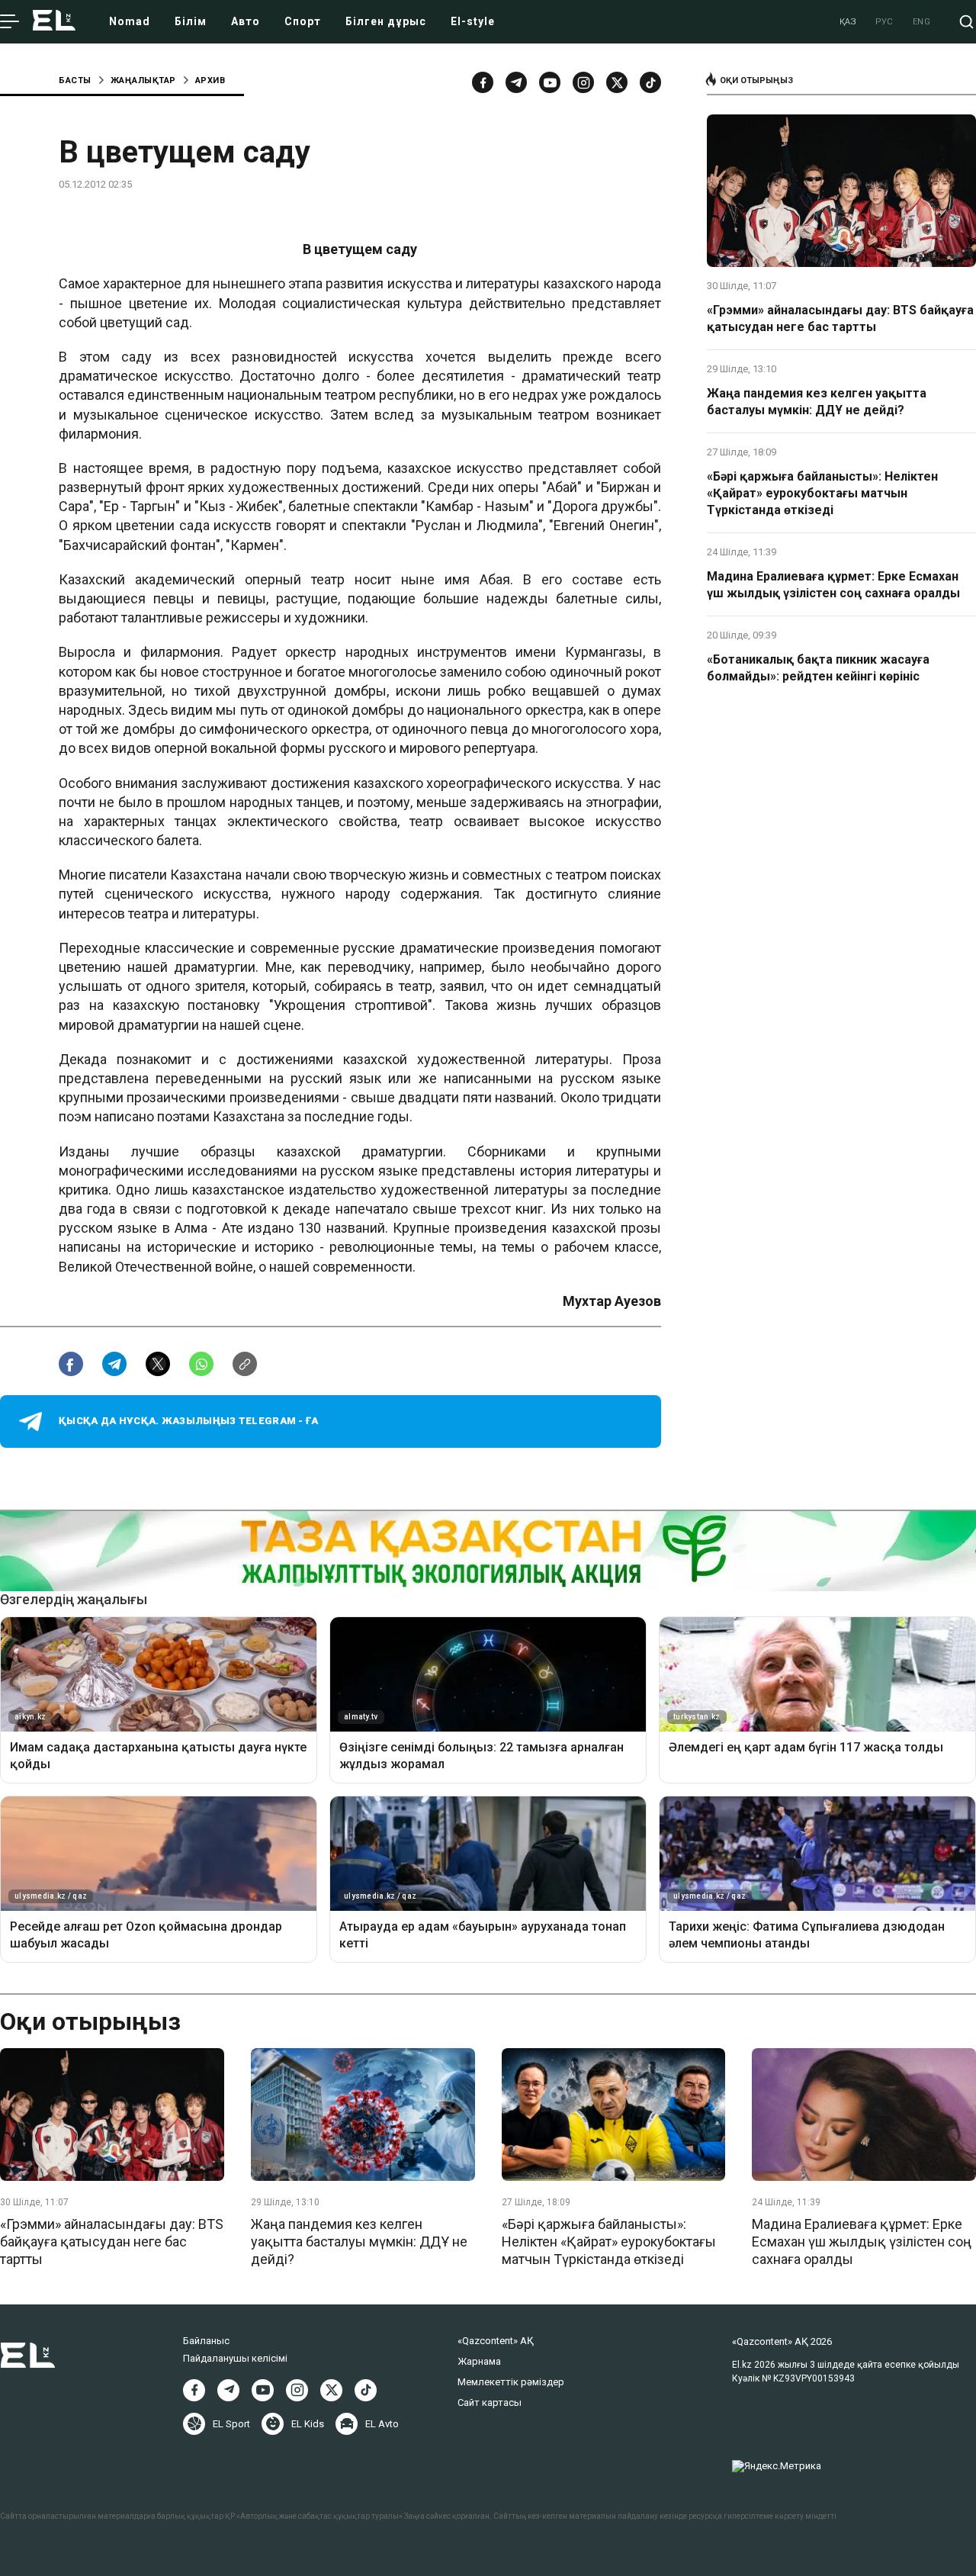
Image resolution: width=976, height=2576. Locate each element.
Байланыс (206, 2341)
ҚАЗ (848, 22)
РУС (884, 22)
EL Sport (231, 2424)
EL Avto (382, 2424)
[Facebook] (483, 82)
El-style (473, 21)
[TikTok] (650, 82)
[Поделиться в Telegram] (114, 1364)
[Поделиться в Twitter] (158, 1364)
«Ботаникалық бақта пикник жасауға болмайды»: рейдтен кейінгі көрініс (818, 668)
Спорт (303, 21)
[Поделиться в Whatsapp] (201, 1364)
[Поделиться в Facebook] (71, 1364)
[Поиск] (966, 22)
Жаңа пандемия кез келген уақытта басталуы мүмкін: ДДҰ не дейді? (817, 402)
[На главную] (54, 22)
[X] (331, 2390)
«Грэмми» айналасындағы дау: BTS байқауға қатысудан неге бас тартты (840, 318)
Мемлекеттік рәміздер (511, 2382)
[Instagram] (583, 82)
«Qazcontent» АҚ (496, 2341)
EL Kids (308, 2424)
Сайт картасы (490, 2402)
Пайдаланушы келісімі (235, 2358)
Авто (246, 21)
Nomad (130, 21)
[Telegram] (516, 82)
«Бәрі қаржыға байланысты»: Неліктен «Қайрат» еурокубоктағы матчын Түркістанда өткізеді (822, 494)
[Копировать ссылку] (245, 1364)
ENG (922, 22)
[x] (617, 82)
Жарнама (479, 2361)
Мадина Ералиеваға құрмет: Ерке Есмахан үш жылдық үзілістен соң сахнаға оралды (833, 585)
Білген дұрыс (386, 21)
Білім (191, 21)
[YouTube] (550, 82)
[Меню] (10, 22)
